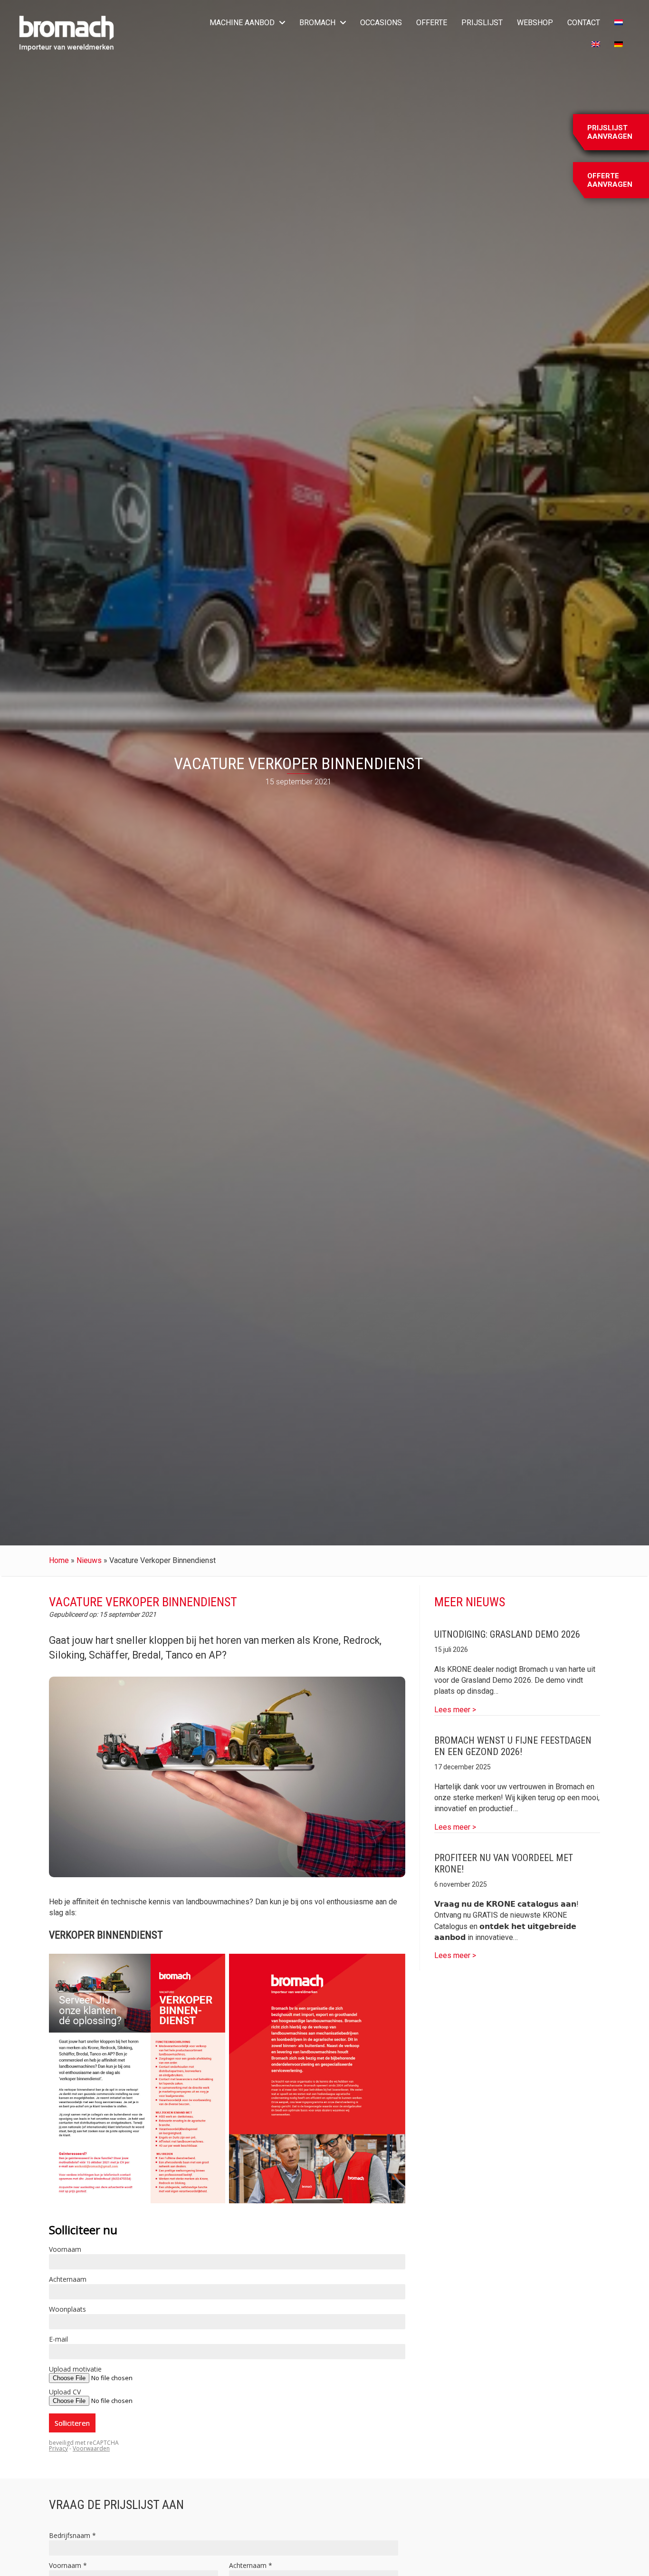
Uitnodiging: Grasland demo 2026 (507, 1634)
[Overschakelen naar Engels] (596, 45)
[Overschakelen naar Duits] (619, 45)
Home (59, 1560)
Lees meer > (455, 1709)
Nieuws (89, 1560)
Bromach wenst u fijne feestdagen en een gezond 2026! (513, 1746)
